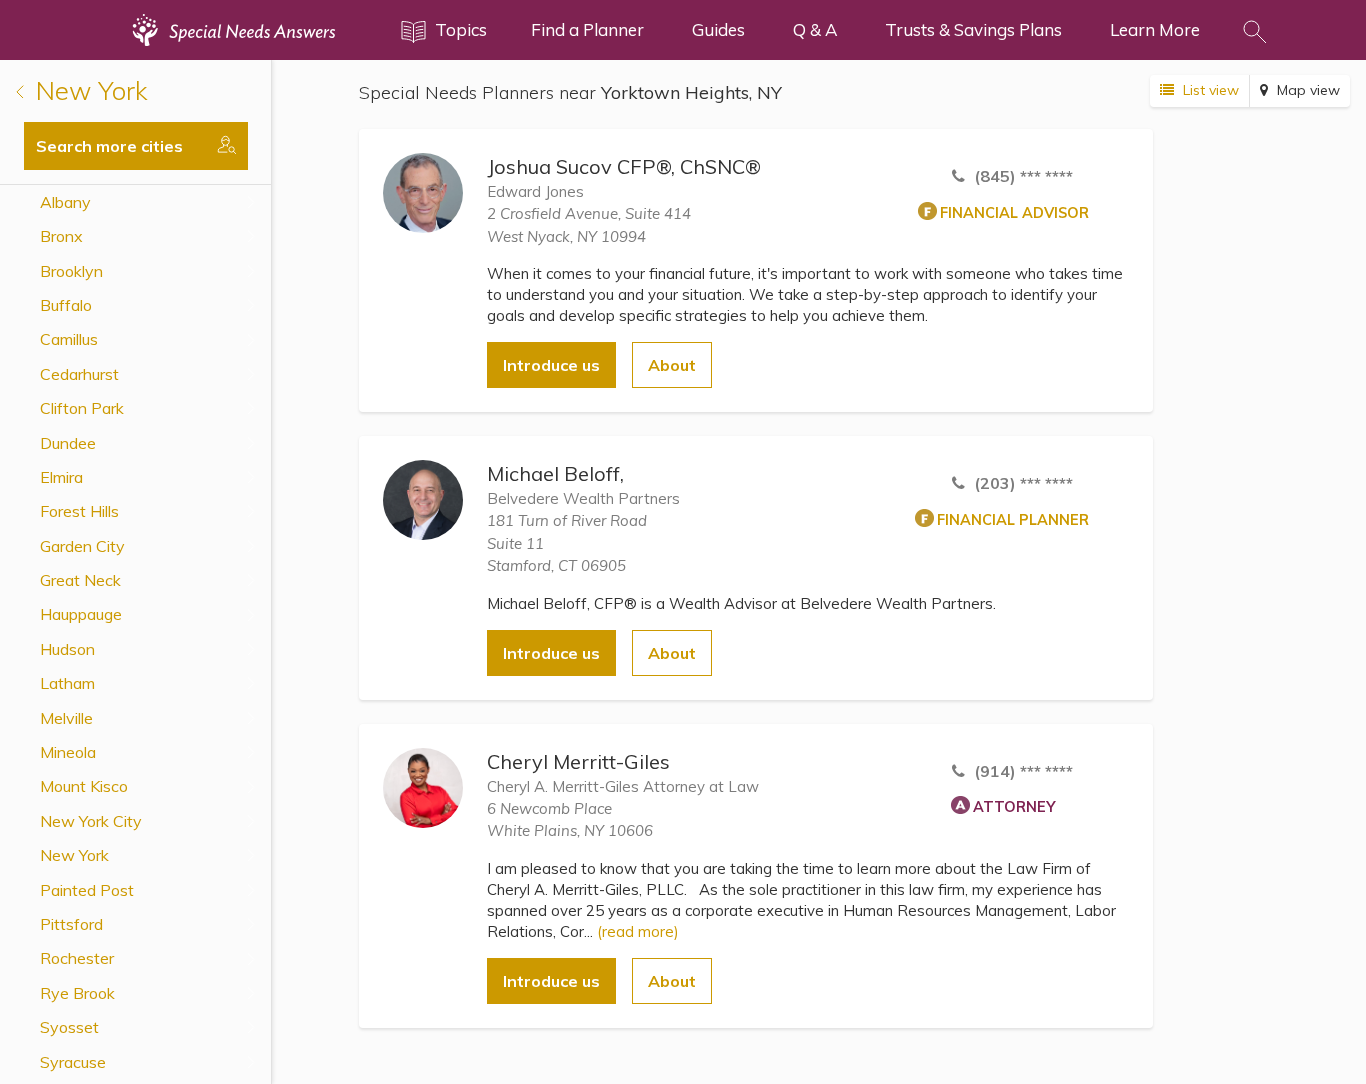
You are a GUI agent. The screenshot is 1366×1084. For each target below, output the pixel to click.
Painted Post (87, 890)
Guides (718, 29)
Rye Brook (77, 993)
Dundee (68, 443)
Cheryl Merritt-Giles (578, 761)
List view (1209, 90)
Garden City (82, 546)
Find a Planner (587, 29)
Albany (65, 202)
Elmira (61, 477)
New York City (91, 821)
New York (88, 90)
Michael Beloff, (555, 473)
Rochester (77, 958)
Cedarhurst (79, 374)
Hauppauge (81, 614)
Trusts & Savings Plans (973, 29)
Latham (67, 683)
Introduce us (551, 365)
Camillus (69, 339)
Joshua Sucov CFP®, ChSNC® (624, 166)
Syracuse (73, 1062)
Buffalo (66, 305)
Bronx (61, 236)
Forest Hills (79, 511)
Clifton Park (82, 408)
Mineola (68, 752)
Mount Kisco (84, 786)
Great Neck (80, 580)
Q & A (815, 29)
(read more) (638, 931)
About (672, 365)
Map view (1306, 90)
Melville (66, 718)
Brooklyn (71, 271)
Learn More (1155, 29)
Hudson (67, 649)
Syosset (69, 1027)
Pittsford (71, 924)
